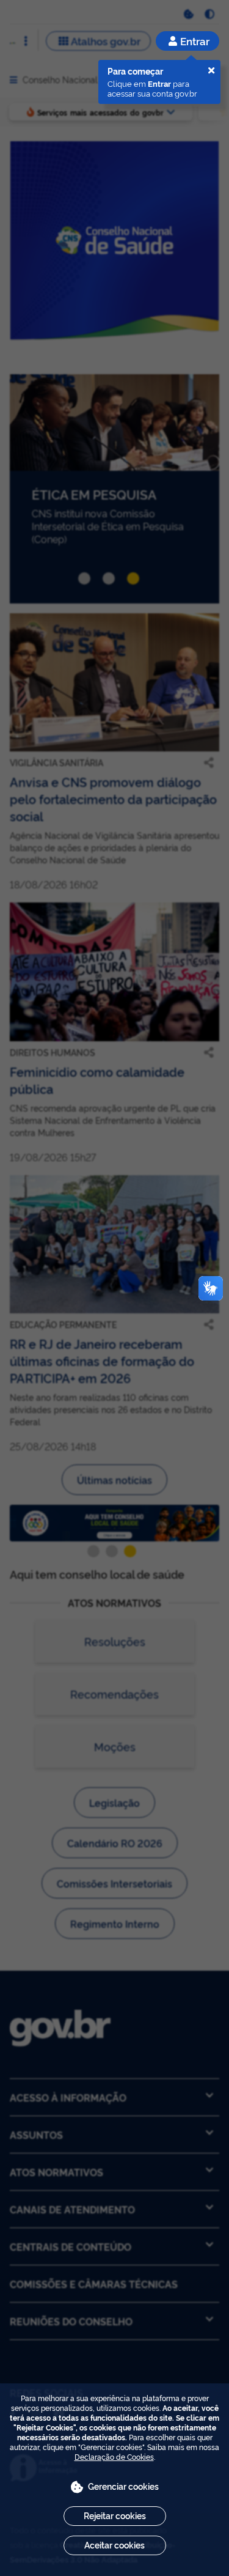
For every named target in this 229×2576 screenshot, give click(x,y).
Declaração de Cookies (114, 2456)
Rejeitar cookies (115, 2515)
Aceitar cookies (114, 2545)
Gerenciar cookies (123, 2486)
